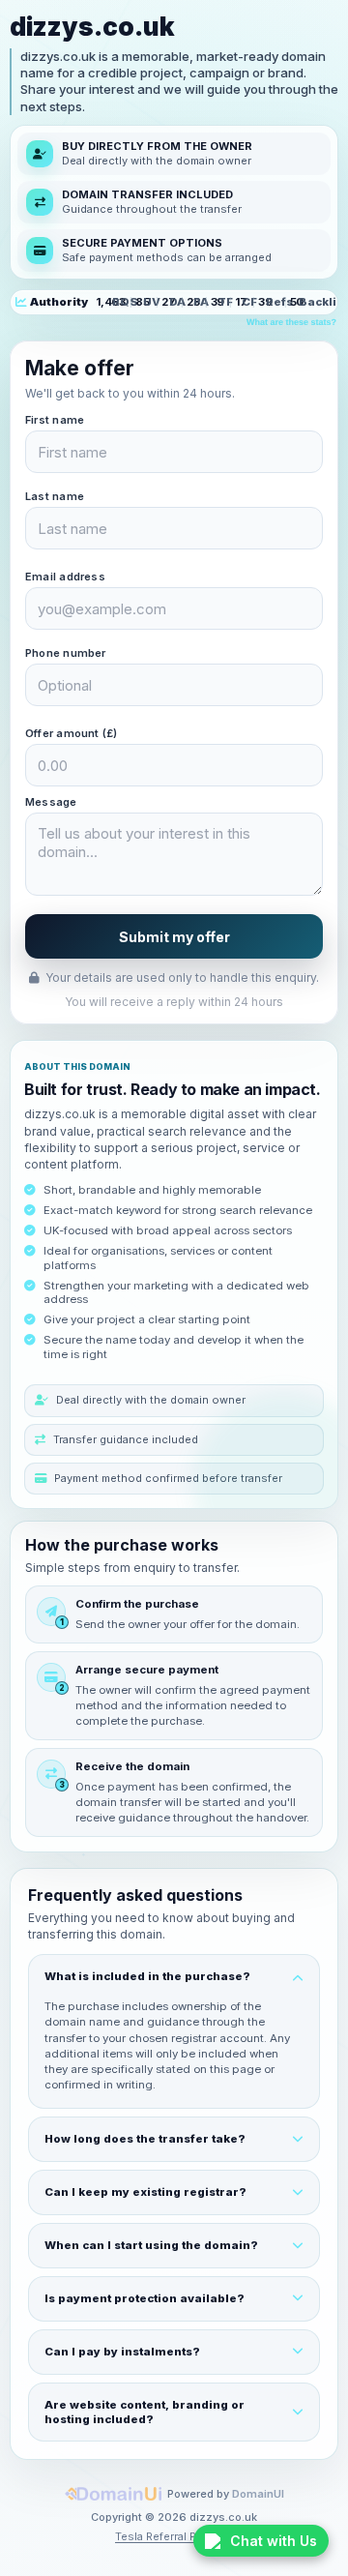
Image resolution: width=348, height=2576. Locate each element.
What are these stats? (291, 322)
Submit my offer (174, 937)
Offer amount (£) (72, 733)
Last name (55, 496)
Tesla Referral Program (174, 2536)
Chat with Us (274, 2541)
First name (55, 420)
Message (51, 802)
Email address (65, 577)
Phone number (66, 653)
